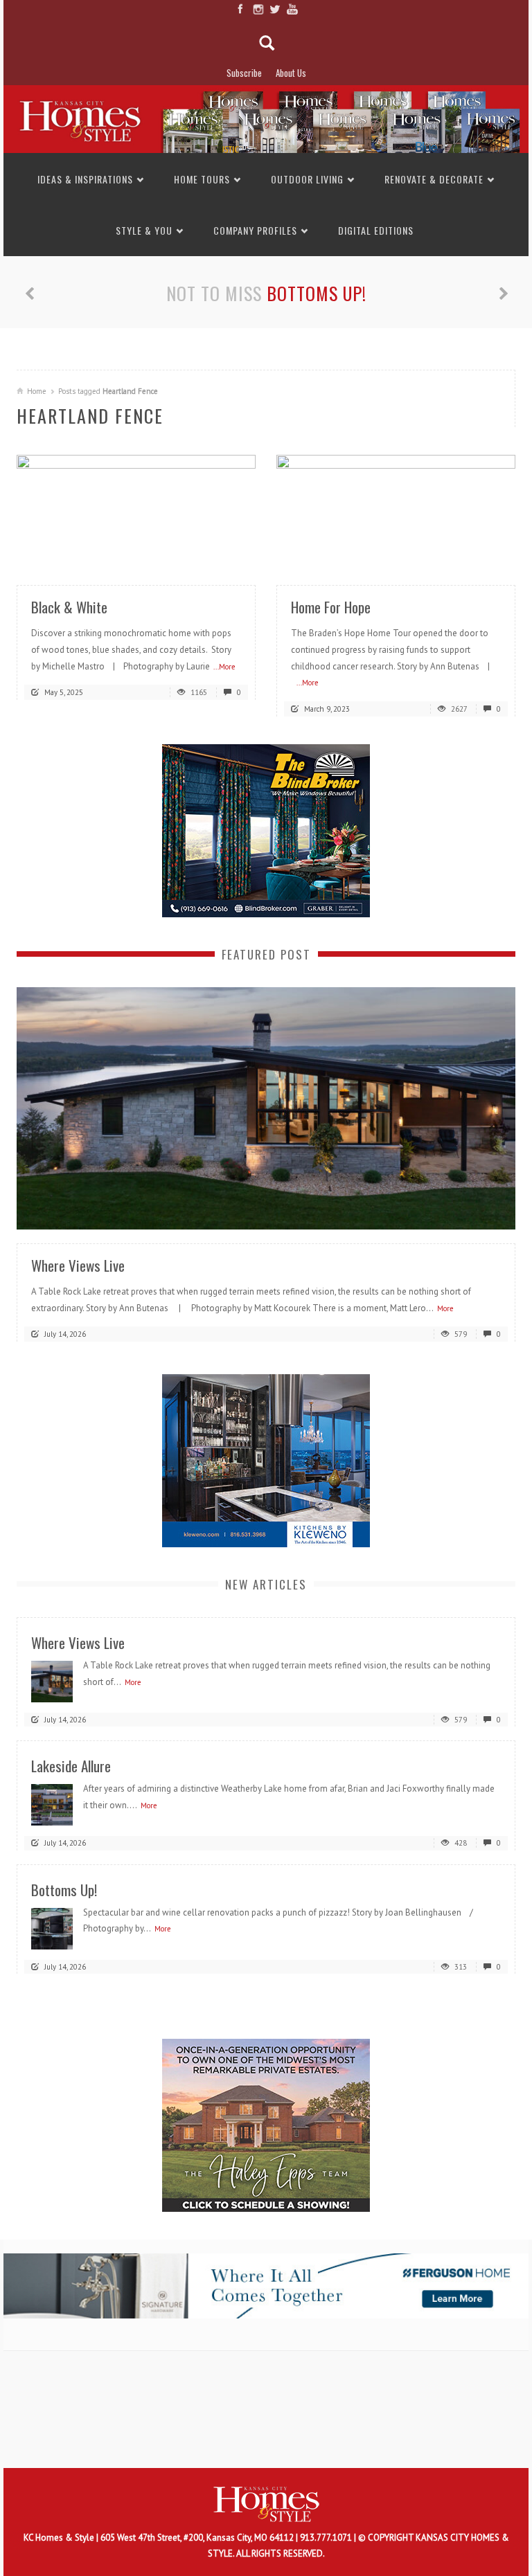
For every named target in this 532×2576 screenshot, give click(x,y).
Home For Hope (331, 607)
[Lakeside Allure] (52, 1804)
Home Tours (202, 179)
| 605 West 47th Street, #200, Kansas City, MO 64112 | (198, 2538)
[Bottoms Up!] (52, 1928)
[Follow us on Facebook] (240, 9)
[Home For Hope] (396, 513)
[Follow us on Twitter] (275, 9)
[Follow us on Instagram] (257, 9)
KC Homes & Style (60, 2538)
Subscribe (244, 73)
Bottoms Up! (317, 293)
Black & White (69, 607)
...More (224, 667)
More (445, 1308)
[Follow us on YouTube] (292, 9)
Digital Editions (376, 230)
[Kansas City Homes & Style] (266, 118)
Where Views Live (78, 1265)
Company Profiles (255, 230)
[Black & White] (136, 513)
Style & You (144, 230)
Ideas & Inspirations (85, 179)
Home (37, 391)
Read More (218, 555)
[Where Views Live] (266, 1107)
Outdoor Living (307, 179)
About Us (291, 73)
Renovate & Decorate (434, 179)
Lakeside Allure (71, 1766)
